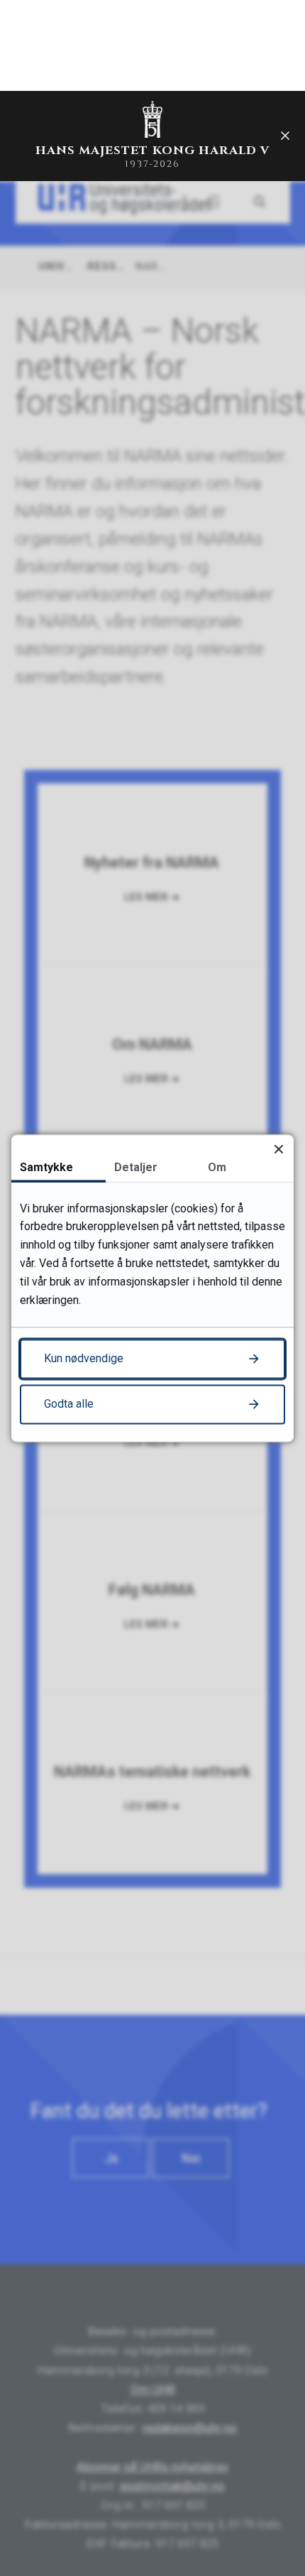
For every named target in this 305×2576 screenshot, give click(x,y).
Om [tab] (217, 1167)
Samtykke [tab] (46, 1167)
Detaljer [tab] (136, 1167)
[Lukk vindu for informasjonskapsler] (278, 1150)
